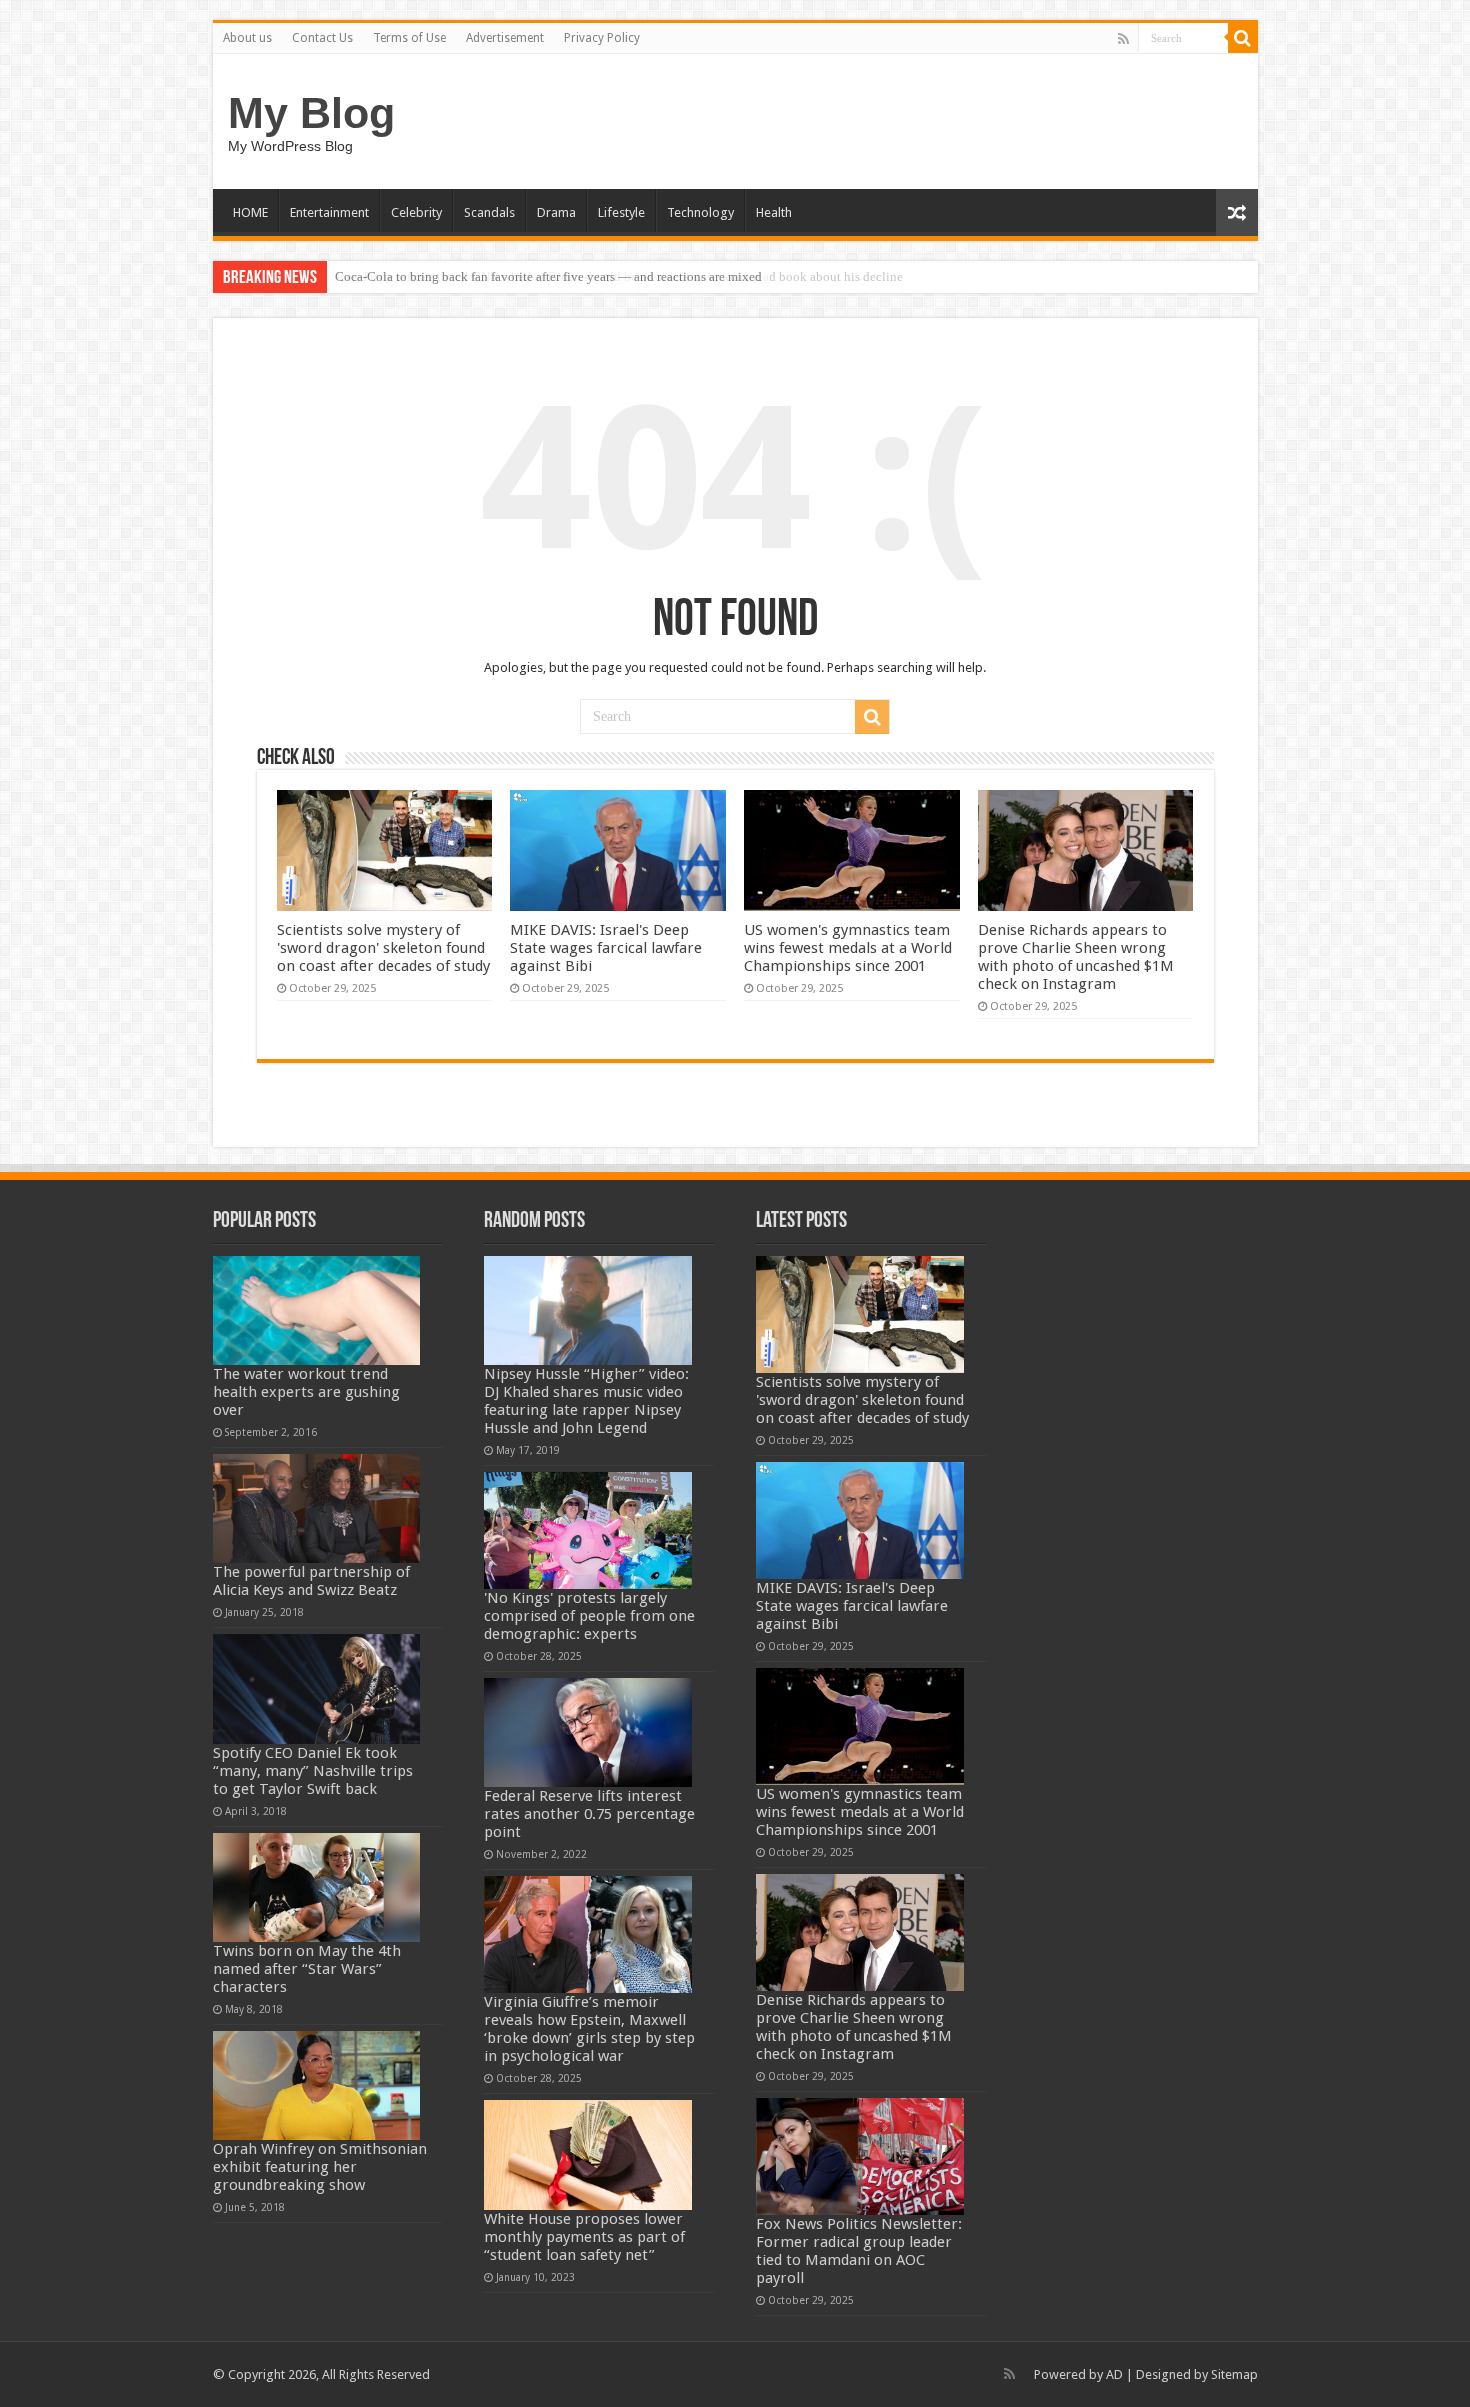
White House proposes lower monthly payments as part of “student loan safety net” (584, 2237)
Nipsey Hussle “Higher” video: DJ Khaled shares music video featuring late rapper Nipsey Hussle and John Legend (586, 1401)
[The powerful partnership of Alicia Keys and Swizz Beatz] (317, 1508)
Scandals (489, 212)
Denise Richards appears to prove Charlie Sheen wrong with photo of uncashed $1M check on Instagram (1076, 957)
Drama (556, 212)
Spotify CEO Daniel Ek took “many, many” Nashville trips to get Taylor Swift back (313, 1771)
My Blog (311, 113)
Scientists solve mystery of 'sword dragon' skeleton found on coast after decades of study (383, 948)
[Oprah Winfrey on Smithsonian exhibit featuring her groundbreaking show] (317, 2085)
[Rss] (1123, 39)
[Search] (1243, 38)
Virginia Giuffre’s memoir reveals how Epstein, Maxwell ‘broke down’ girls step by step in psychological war (589, 2029)
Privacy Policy (602, 38)
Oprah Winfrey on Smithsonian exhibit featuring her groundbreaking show (320, 2167)
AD (1114, 2374)
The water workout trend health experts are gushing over (306, 1392)
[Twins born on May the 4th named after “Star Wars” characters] (317, 1887)
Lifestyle (621, 212)
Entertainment (329, 212)
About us (247, 38)
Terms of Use (409, 38)
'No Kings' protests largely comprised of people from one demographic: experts (589, 1616)
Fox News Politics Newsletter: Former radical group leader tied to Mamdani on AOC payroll (859, 2251)
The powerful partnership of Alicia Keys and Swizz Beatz (311, 1581)
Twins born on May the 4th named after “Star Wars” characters (307, 1969)
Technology (700, 212)
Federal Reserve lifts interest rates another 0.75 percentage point (589, 1814)
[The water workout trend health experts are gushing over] (317, 1310)
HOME (250, 212)
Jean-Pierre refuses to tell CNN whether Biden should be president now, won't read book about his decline (619, 276)
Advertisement (505, 38)
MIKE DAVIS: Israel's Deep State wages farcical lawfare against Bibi (606, 948)
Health (774, 212)
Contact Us (322, 38)
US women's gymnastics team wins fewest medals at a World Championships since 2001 (848, 948)
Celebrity (416, 212)
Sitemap (1234, 2374)
